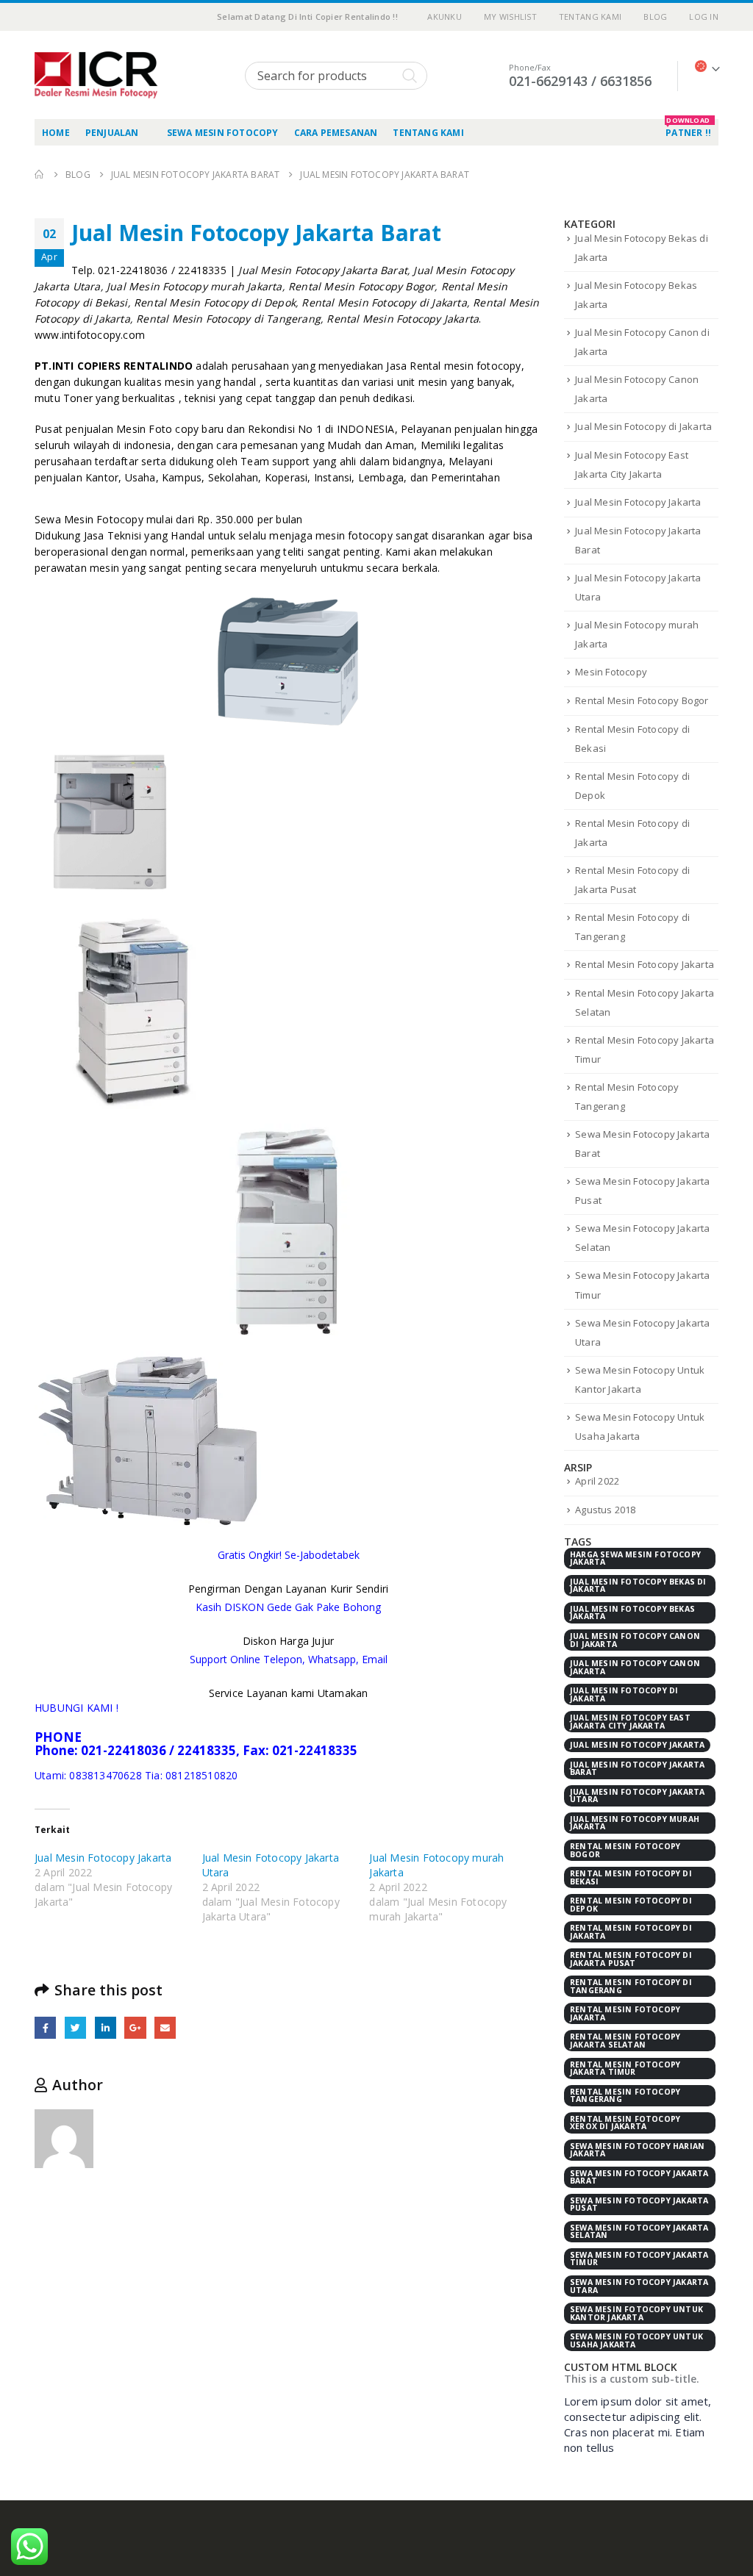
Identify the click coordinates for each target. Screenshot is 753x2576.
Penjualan (112, 133)
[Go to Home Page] (40, 175)
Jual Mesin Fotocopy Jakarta (103, 1858)
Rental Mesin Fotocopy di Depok (631, 1905)
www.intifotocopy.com (90, 335)
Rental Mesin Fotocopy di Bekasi (631, 1877)
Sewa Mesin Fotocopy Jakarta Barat (639, 2177)
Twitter (75, 2027)
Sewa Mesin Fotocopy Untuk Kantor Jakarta (636, 2313)
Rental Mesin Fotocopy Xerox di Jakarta (625, 2123)
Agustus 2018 (605, 1510)
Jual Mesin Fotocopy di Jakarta (643, 426)
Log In (704, 17)
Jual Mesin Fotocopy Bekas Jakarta (632, 1613)
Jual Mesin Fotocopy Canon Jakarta (635, 1667)
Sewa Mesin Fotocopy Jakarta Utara (639, 2286)
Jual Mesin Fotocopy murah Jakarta (635, 1823)
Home (56, 133)
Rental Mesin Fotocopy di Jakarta (631, 1932)
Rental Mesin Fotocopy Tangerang (625, 2096)
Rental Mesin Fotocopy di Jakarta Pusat (631, 1959)
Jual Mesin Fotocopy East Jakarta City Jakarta (630, 1722)
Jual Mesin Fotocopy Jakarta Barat (637, 1769)
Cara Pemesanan (336, 133)
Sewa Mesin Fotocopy (223, 133)
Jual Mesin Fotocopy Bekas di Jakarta (638, 1586)
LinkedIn (106, 2027)
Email (165, 2027)
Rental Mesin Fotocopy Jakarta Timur (625, 2069)
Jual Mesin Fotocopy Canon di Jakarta (635, 1640)
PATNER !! (688, 129)
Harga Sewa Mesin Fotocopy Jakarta (635, 1558)
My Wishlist (510, 17)
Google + (135, 2027)
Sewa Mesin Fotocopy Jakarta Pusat (639, 2204)
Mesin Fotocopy (611, 672)
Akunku (445, 17)
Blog (655, 17)
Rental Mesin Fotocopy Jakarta (645, 964)
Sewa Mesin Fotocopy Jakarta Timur (639, 2259)
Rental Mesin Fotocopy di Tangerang (631, 1986)
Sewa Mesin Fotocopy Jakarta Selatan (639, 2232)
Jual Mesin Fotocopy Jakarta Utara (637, 1796)
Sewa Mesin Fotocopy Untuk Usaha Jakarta (636, 2340)
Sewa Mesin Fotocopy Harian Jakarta (637, 2150)
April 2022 (597, 1481)
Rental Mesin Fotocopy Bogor (642, 700)
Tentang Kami (590, 17)
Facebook (45, 2027)
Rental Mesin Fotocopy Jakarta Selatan (625, 2041)
